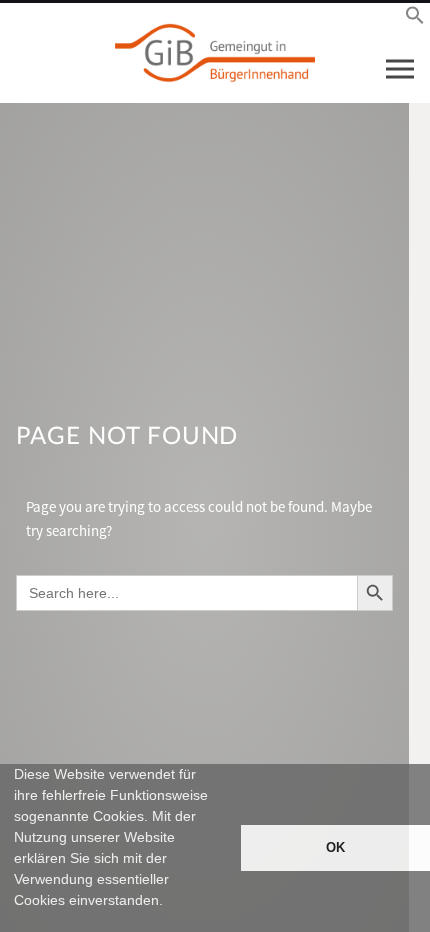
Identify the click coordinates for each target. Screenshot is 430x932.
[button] (17, 923)
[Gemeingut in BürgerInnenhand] (215, 53)
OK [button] (335, 848)
